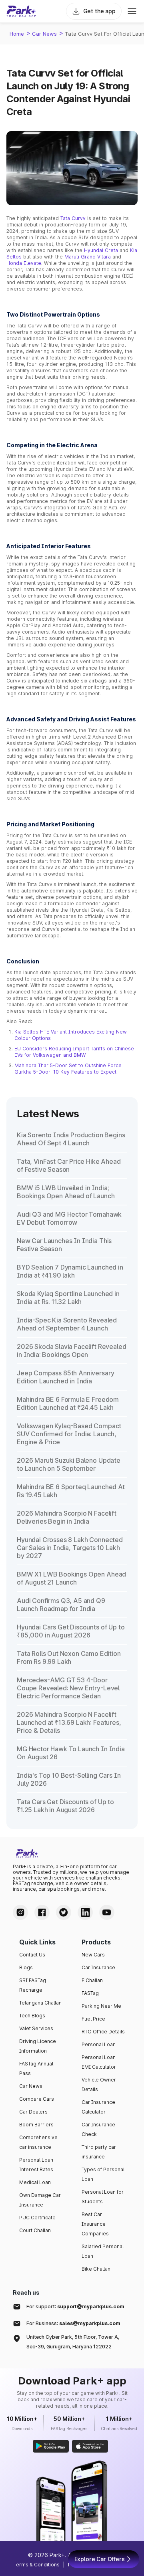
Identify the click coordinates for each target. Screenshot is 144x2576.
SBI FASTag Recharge (33, 1985)
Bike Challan (96, 2269)
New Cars (93, 1955)
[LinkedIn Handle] (85, 1912)
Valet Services (36, 2028)
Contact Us (32, 1955)
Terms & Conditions (37, 2565)
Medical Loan (35, 2182)
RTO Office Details (103, 2032)
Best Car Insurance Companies (95, 2224)
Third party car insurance (99, 2152)
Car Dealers (33, 2112)
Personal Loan (99, 2044)
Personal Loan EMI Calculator (99, 2062)
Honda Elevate (24, 263)
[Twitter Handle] (64, 1912)
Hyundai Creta (101, 250)
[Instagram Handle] (20, 1912)
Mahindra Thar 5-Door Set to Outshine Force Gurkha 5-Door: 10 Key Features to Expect (68, 1069)
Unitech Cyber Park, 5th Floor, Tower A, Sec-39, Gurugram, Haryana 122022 (73, 2342)
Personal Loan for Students (103, 2197)
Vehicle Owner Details (99, 2084)
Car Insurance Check (98, 2129)
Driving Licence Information (38, 2046)
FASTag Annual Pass (36, 2068)
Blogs (26, 1967)
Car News (44, 34)
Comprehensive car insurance (38, 2142)
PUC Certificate (37, 2218)
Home (17, 34)
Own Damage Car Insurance (40, 2200)
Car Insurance (98, 1967)
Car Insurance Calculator (98, 2107)
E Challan (92, 1980)
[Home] (21, 11)
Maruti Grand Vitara (88, 257)
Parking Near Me (101, 2006)
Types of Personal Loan (103, 2174)
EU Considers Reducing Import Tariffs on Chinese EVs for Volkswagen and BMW (74, 1052)
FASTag (90, 1993)
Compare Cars (37, 2099)
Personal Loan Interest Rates (36, 2165)
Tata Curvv (73, 218)
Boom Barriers (36, 2125)
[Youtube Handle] (107, 1912)
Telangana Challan (40, 2003)
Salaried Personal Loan (103, 2251)
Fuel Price (93, 2019)
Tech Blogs (32, 2016)
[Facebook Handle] (42, 1912)
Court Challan (35, 2230)
